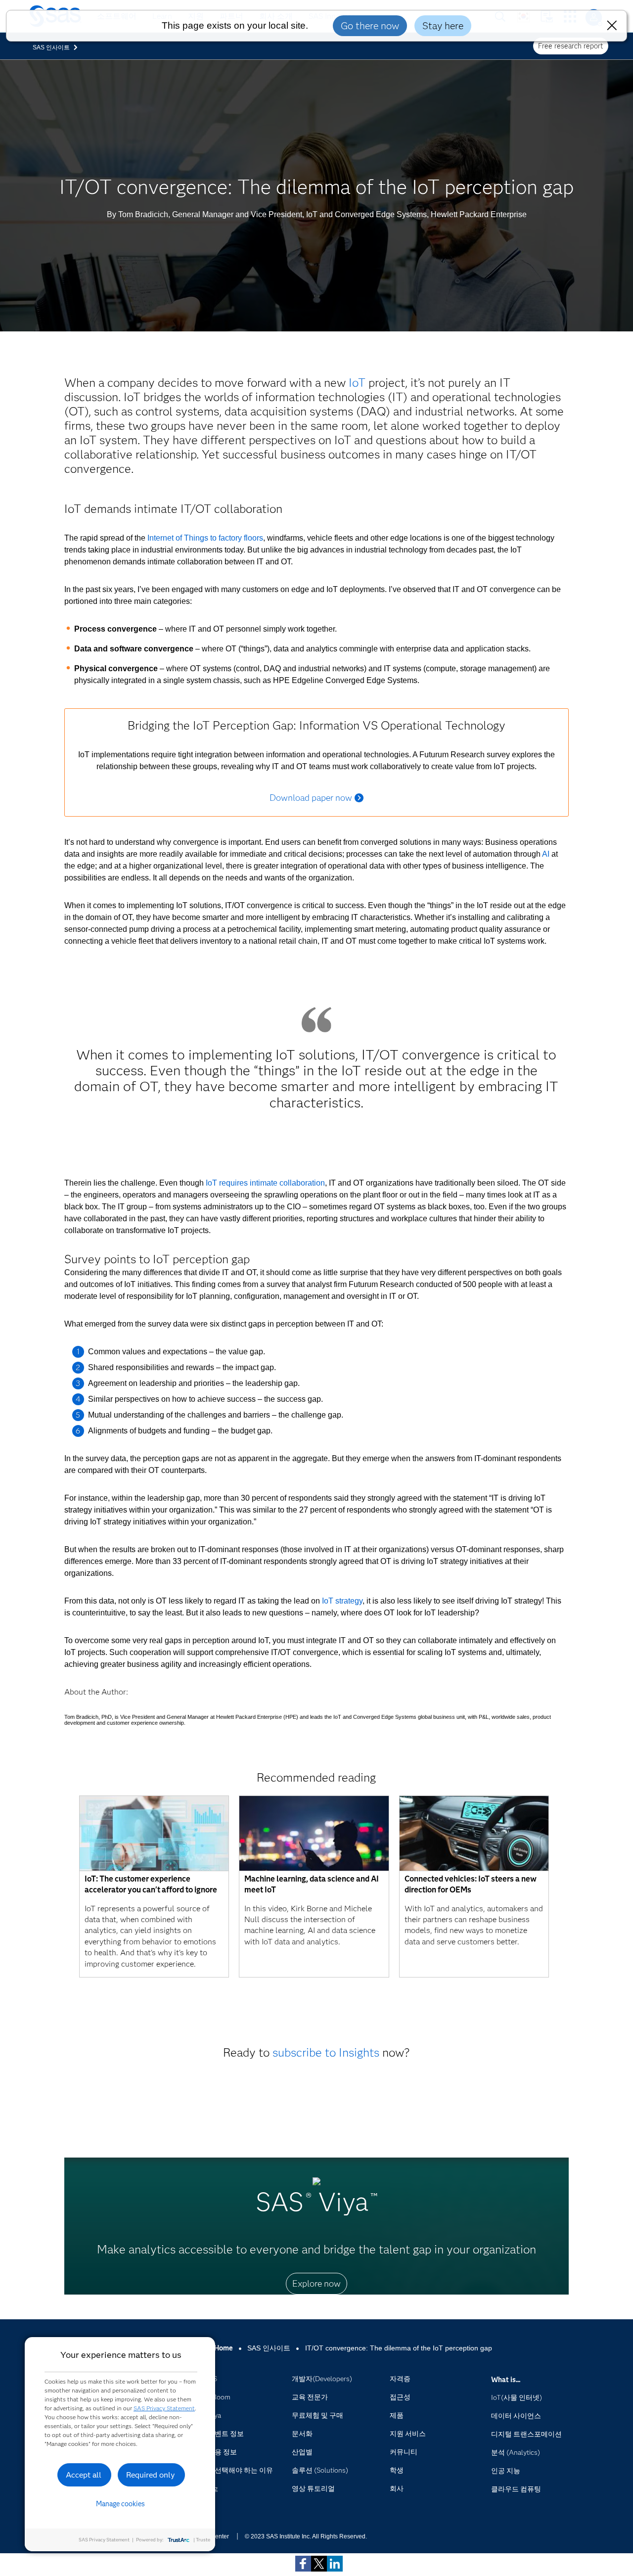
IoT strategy (342, 1601)
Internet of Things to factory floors (205, 538)
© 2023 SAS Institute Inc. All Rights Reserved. (306, 2536)
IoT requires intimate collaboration (265, 1183)
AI (546, 854)
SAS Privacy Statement (164, 2408)
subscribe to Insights (326, 2052)
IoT (357, 383)
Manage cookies (120, 2504)
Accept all (84, 2475)
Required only (151, 2475)
